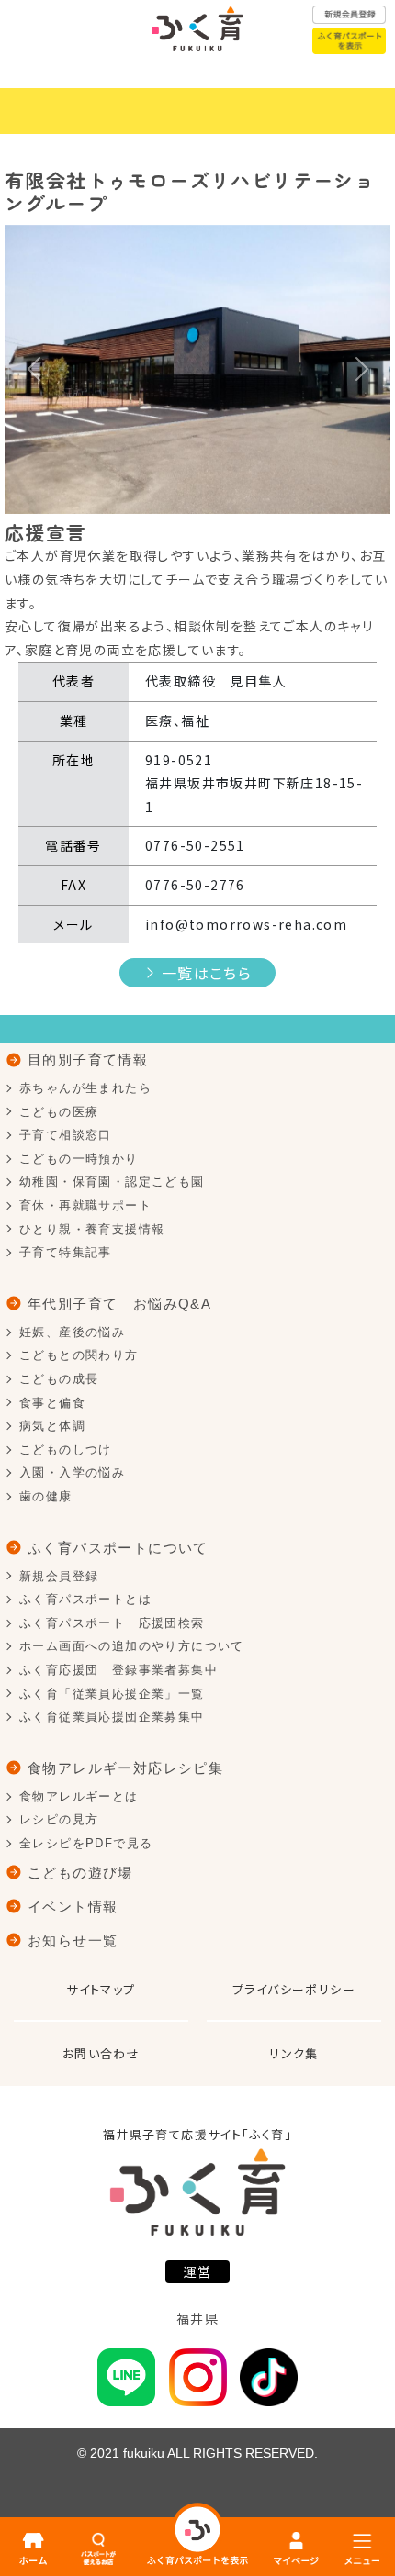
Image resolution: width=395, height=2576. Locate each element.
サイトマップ (101, 1989)
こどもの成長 (59, 1379)
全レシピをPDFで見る (86, 1843)
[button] (34, 369)
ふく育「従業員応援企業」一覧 (112, 1694)
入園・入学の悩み (72, 1472)
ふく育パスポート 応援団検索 (112, 1623)
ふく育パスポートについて (118, 1548)
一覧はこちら (207, 973)
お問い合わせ (101, 2053)
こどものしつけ (66, 1450)
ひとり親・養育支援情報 (92, 1229)
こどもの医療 (59, 1112)
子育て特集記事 (66, 1252)
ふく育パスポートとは (85, 1599)
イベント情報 (73, 1907)
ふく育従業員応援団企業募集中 (112, 1717)
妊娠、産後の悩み (72, 1332)
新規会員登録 (59, 1576)
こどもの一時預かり (79, 1159)
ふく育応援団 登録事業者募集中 (118, 1670)
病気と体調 (52, 1426)
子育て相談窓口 (66, 1135)
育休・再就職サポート (85, 1205)
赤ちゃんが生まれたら (85, 1088)
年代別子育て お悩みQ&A (119, 1304)
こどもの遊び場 (80, 1873)
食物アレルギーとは (79, 1796)
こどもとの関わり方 (79, 1355)
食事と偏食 (52, 1403)
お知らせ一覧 (73, 1940)
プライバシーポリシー (294, 1989)
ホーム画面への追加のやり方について (132, 1646)
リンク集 (294, 2053)
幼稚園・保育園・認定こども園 (112, 1182)
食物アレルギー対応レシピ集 (125, 1768)
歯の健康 (46, 1496)
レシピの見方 (59, 1819)
